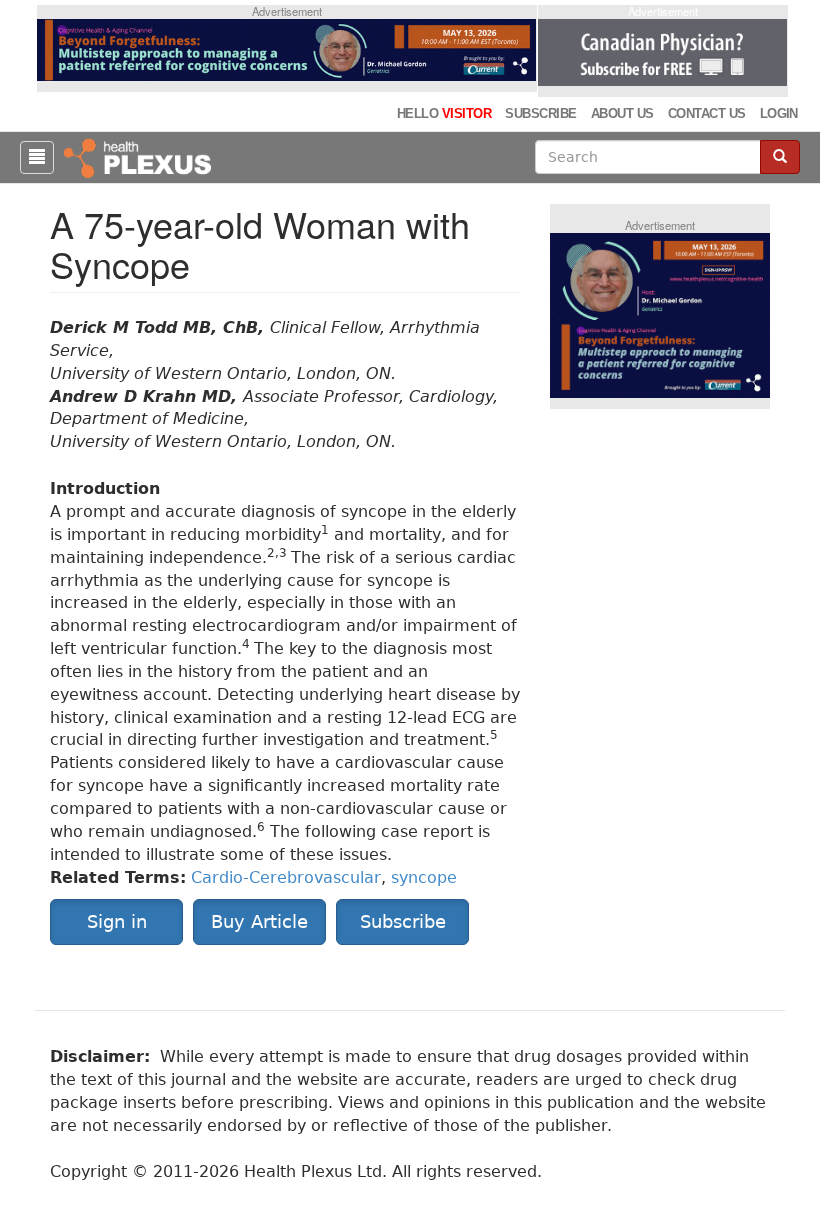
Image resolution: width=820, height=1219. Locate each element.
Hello (444, 113)
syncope (424, 877)
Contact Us (707, 113)
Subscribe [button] (403, 921)
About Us (622, 113)
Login (779, 113)
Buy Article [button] (259, 921)
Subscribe (540, 113)
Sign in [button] (117, 921)
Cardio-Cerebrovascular (286, 877)
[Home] (140, 157)
